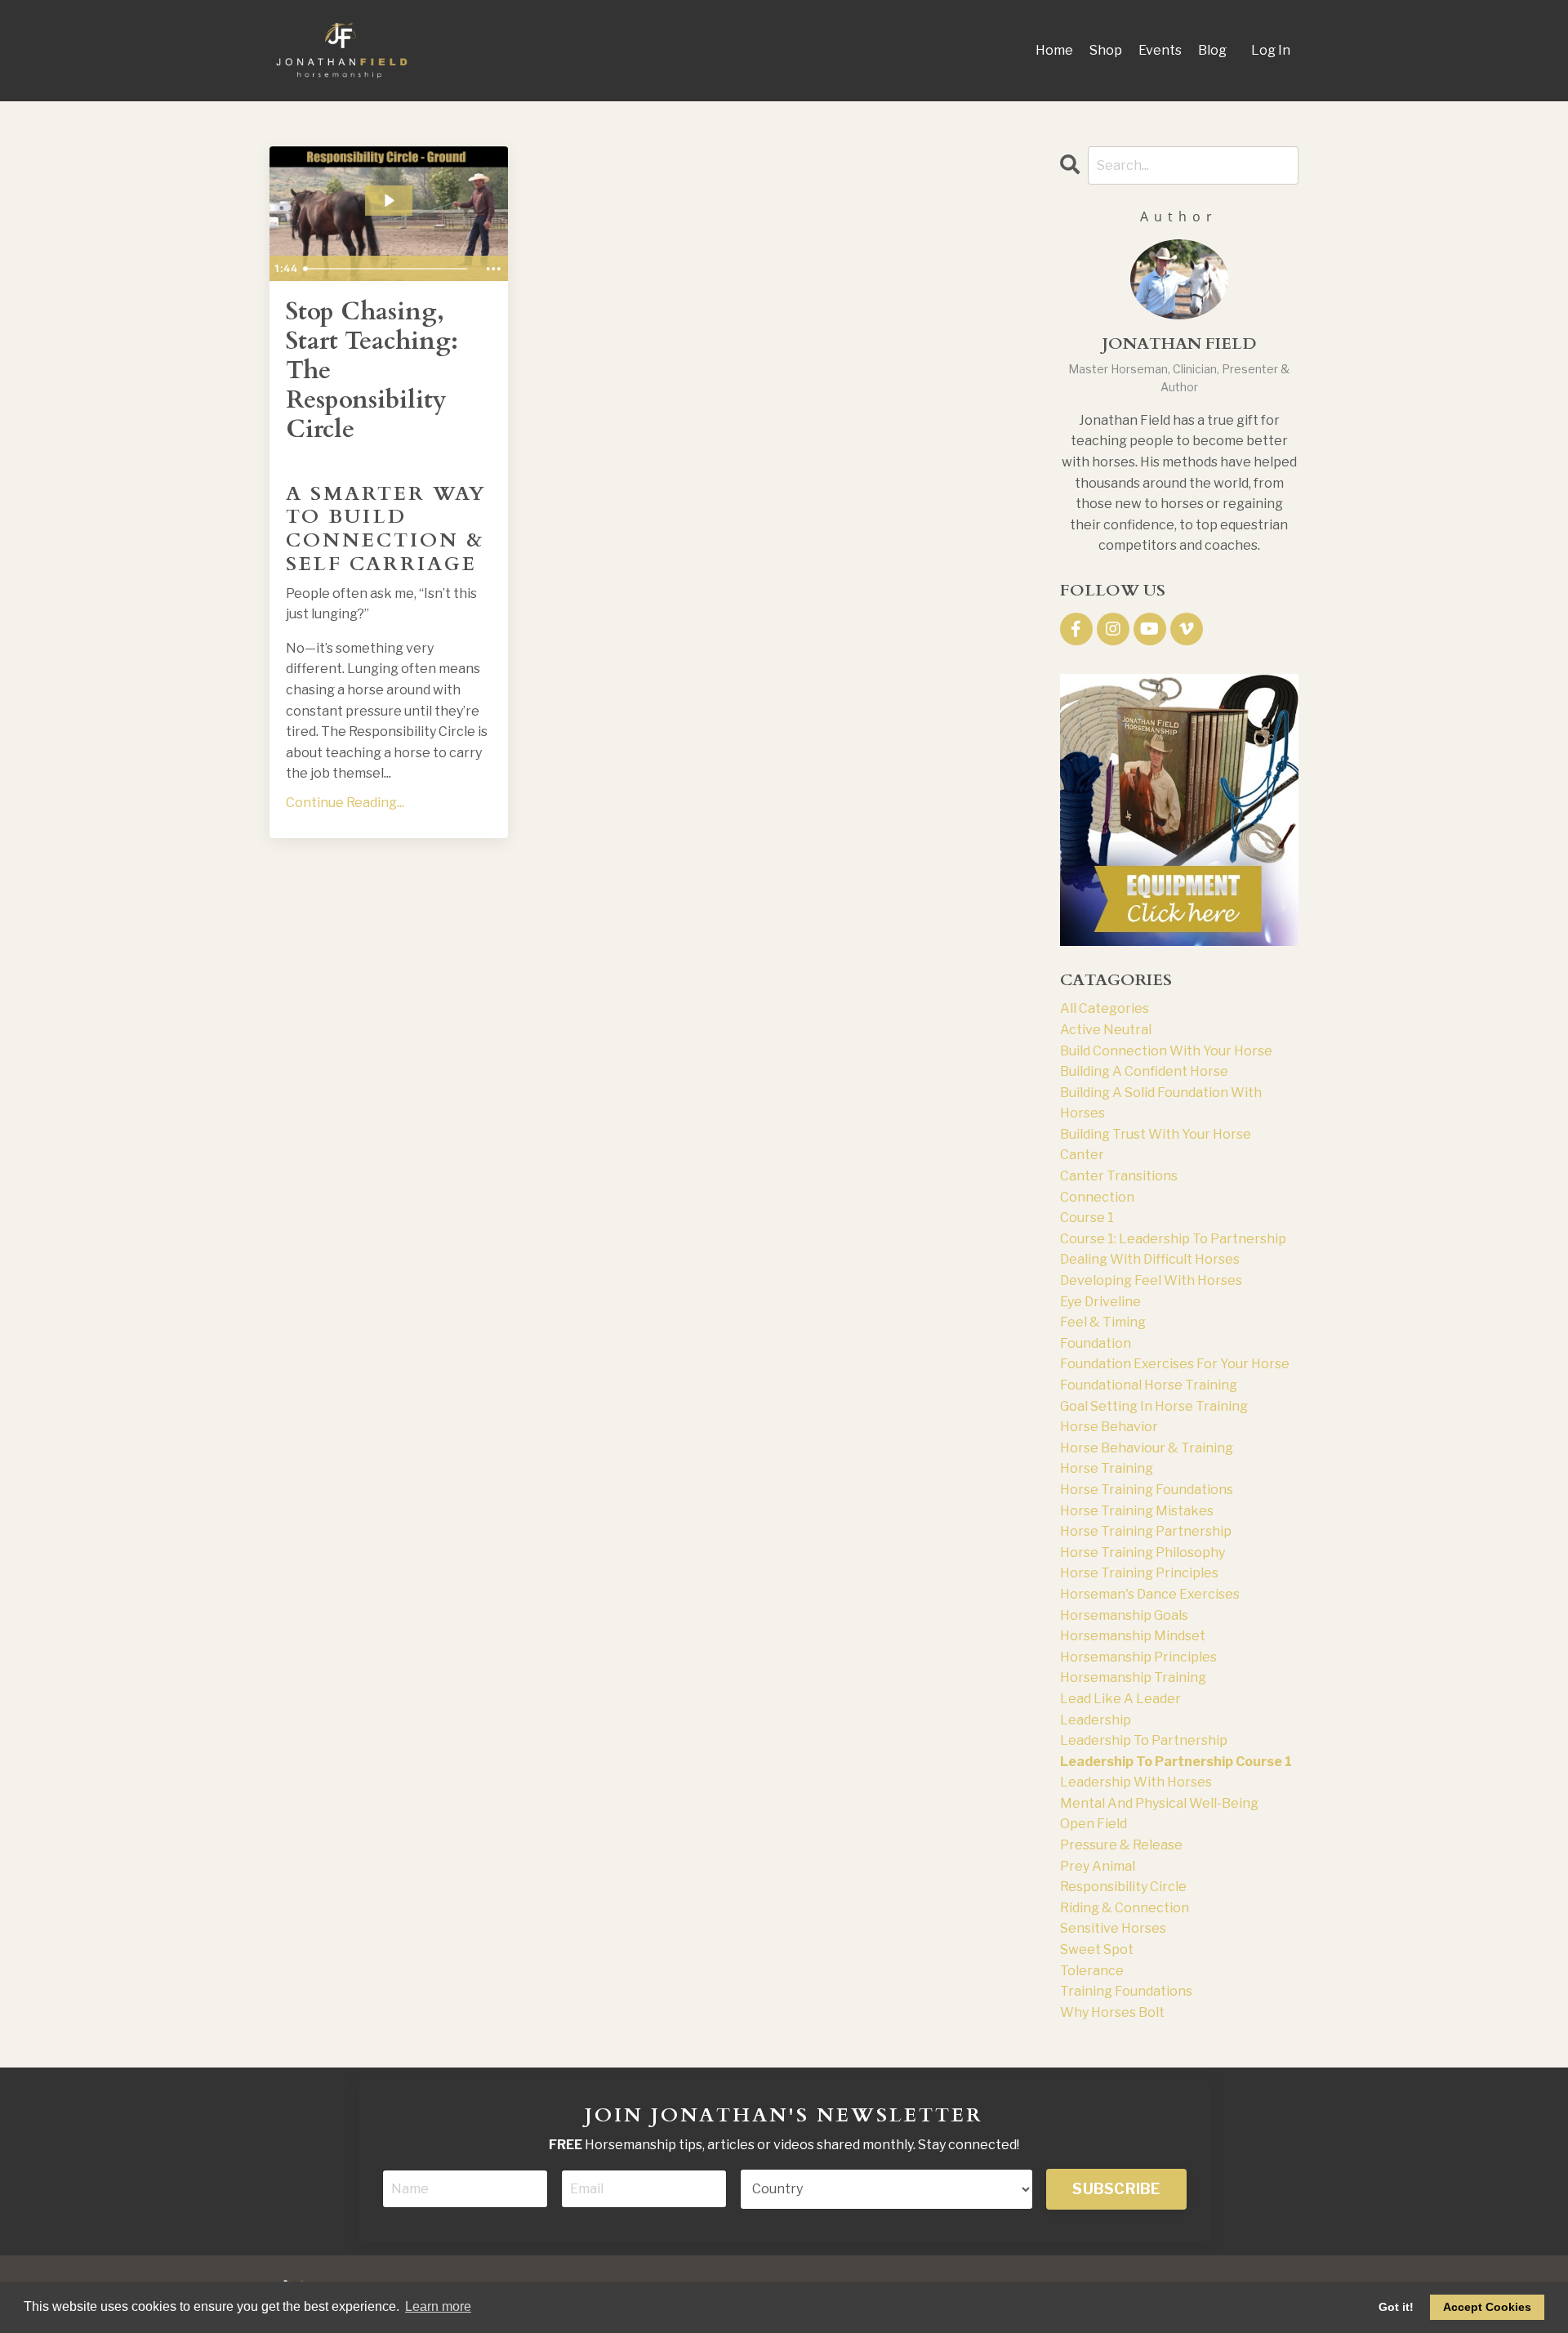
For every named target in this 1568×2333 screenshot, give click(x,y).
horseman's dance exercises (1150, 1594)
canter (1082, 1155)
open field (1094, 1824)
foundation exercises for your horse (1175, 1364)
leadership (1096, 1720)
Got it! (1396, 2307)
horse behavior (1109, 1427)
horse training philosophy (1143, 1552)
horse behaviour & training (1147, 1448)
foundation (1096, 1343)
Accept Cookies (1487, 2307)
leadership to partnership (1144, 1740)
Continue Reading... (345, 803)
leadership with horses (1136, 1782)
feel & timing (1103, 1322)
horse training (1107, 1468)
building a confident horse (1144, 1071)
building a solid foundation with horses (1161, 1103)
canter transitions (1119, 1176)
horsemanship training (1133, 1677)
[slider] (388, 269)
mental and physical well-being (1159, 1803)
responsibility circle (1123, 1887)
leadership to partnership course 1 (1176, 1762)
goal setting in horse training (1154, 1406)
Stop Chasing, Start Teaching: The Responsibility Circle (372, 371)
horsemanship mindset (1133, 1636)
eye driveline (1100, 1302)
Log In (1271, 50)
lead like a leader (1120, 1699)
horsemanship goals (1124, 1615)
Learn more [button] (438, 2306)
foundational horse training (1149, 1385)
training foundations (1126, 1991)
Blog (1212, 50)
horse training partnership (1146, 1531)
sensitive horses (1113, 1928)
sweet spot (1097, 1949)
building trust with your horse (1156, 1134)
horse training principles (1139, 1573)
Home (1054, 50)
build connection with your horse (1166, 1051)
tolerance (1092, 1971)
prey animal (1098, 1866)
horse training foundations (1147, 1490)
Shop (1106, 50)
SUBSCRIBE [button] (1116, 2189)
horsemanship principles (1138, 1657)
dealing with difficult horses (1150, 1259)
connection (1097, 1197)
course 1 (1087, 1218)
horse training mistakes (1137, 1511)
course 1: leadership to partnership (1173, 1239)
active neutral (1106, 1030)
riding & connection (1125, 1908)
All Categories (1105, 1008)
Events (1160, 50)
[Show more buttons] (493, 269)
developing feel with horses (1151, 1280)
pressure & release (1121, 1845)
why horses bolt (1112, 2012)
